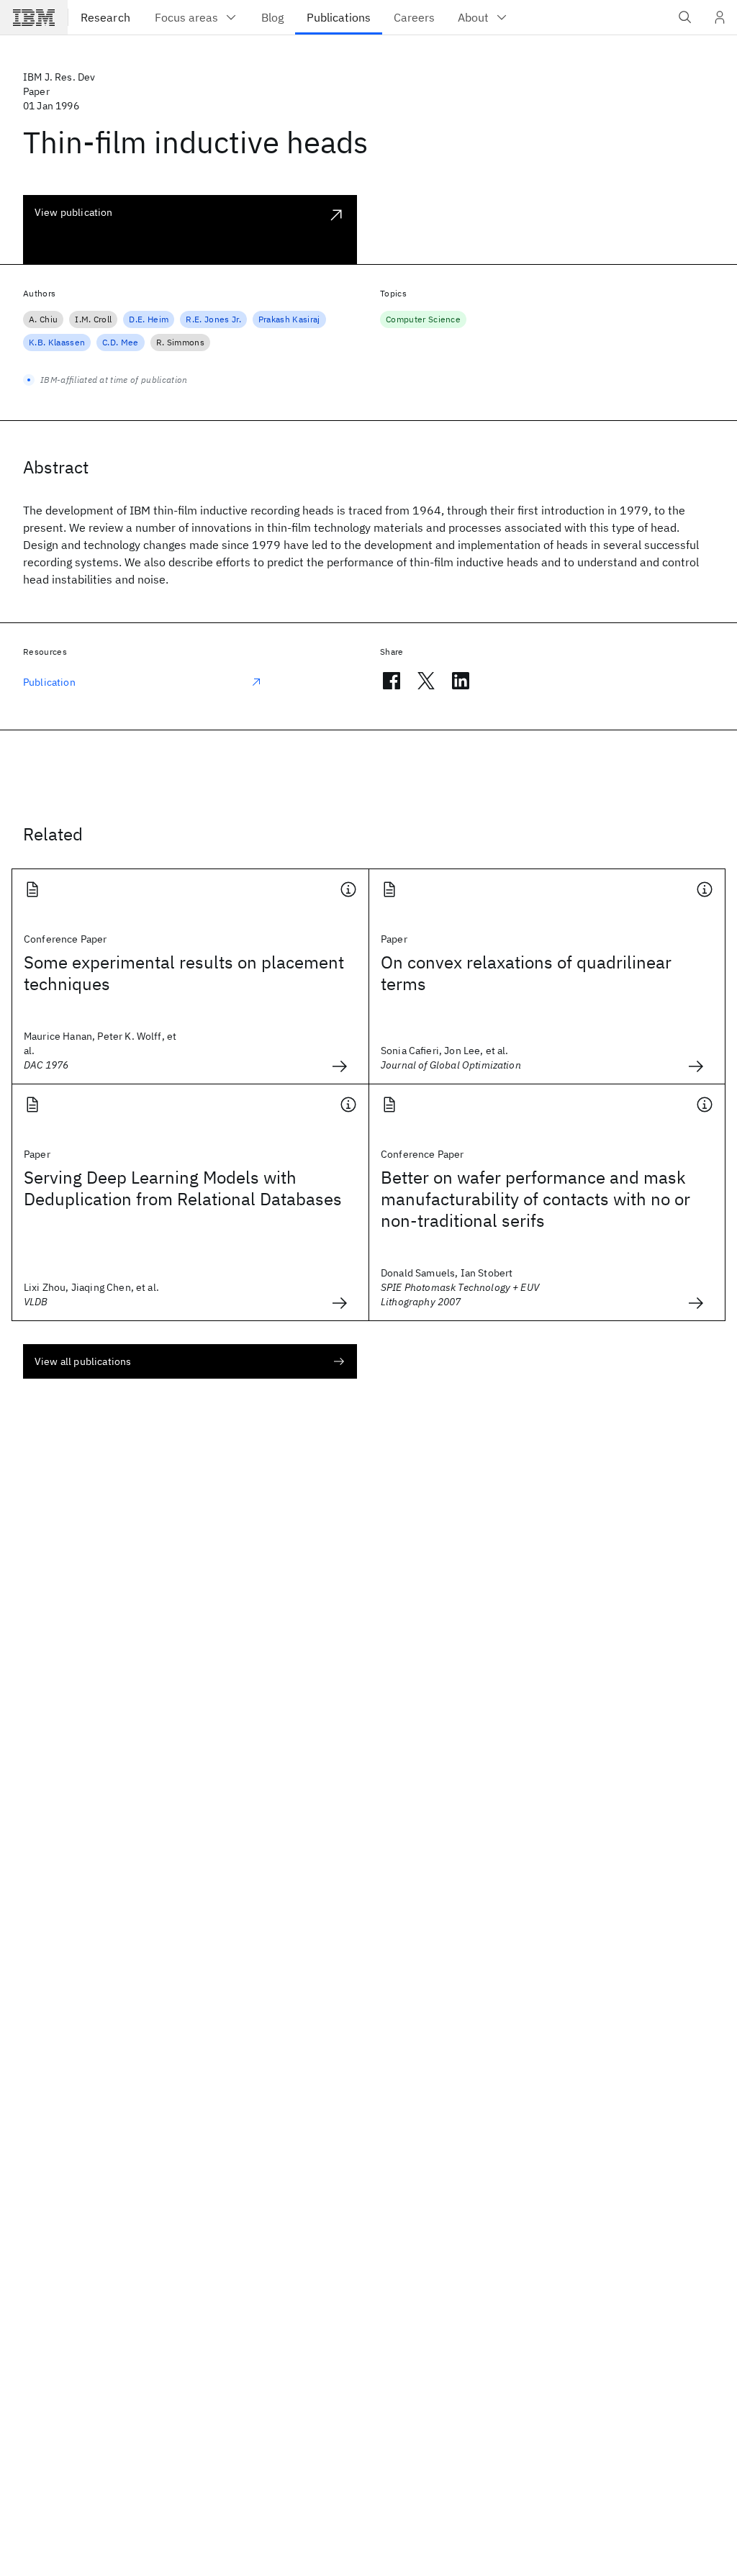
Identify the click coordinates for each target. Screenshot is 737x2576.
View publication (74, 212)
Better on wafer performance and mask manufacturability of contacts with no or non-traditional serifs (535, 1199)
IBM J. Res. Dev (59, 77)
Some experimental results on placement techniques (184, 973)
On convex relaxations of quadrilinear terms (526, 973)
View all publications (83, 1361)
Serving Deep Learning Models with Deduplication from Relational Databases (183, 1188)
